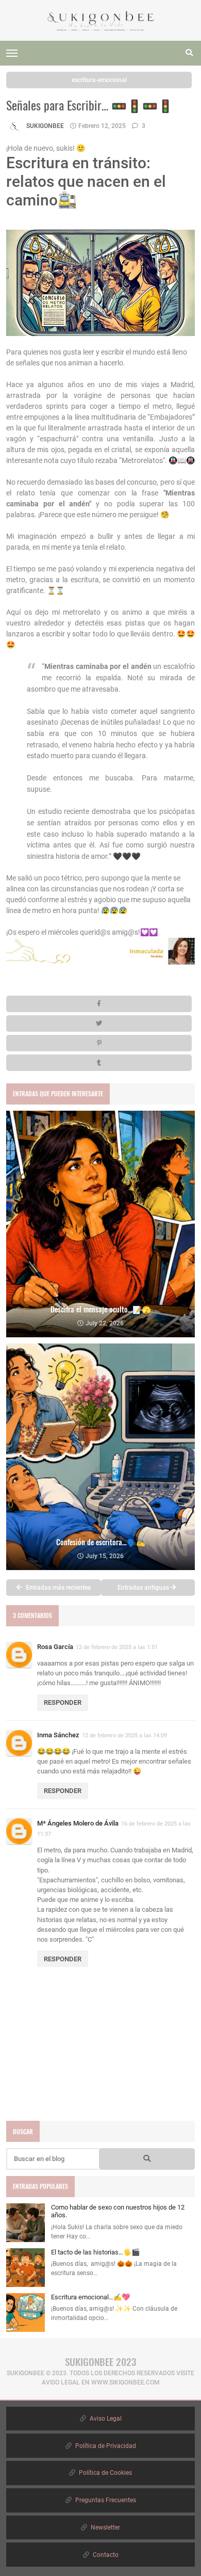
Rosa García (55, 1647)
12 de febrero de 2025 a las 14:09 (124, 1735)
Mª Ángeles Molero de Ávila (78, 1823)
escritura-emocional (99, 80)
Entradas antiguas (144, 1588)
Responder (63, 1702)
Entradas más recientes (57, 1588)
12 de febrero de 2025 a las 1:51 (117, 1647)
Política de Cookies (105, 2473)
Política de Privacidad (105, 2446)
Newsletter (105, 2527)
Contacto (105, 2555)
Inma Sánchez (58, 1735)
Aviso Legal (105, 2419)
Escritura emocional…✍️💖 (90, 2297)
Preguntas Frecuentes (105, 2500)
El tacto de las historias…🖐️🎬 (95, 2252)
